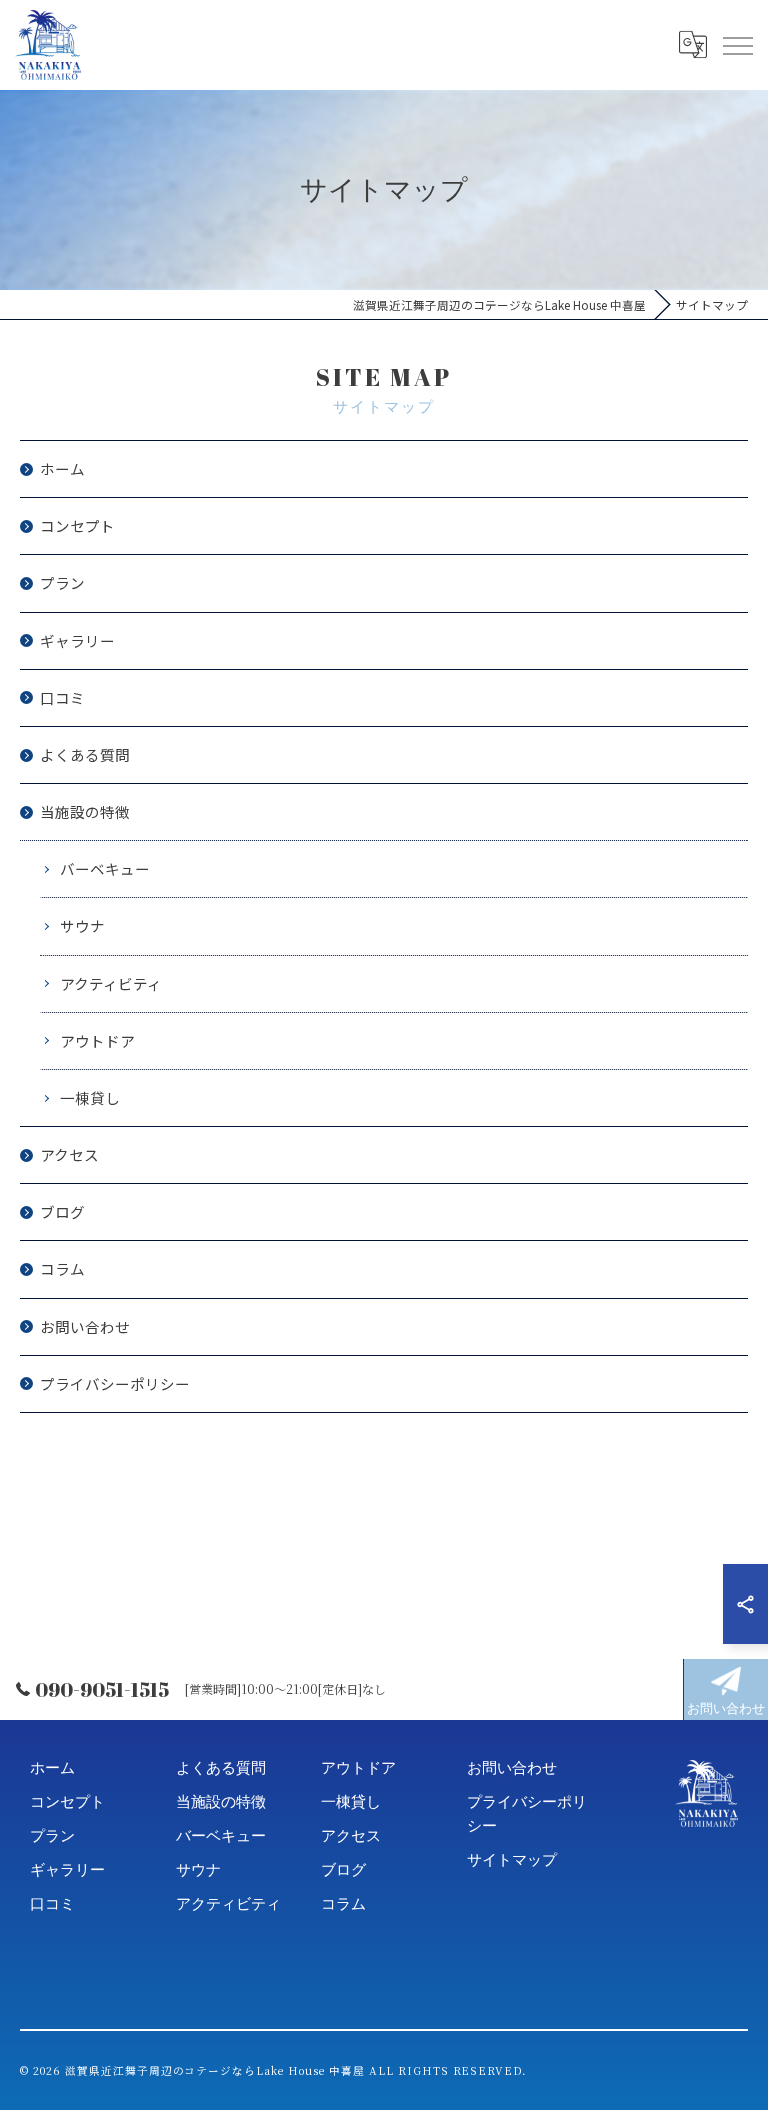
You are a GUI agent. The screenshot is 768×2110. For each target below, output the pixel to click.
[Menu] (737, 45)
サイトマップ (512, 1859)
